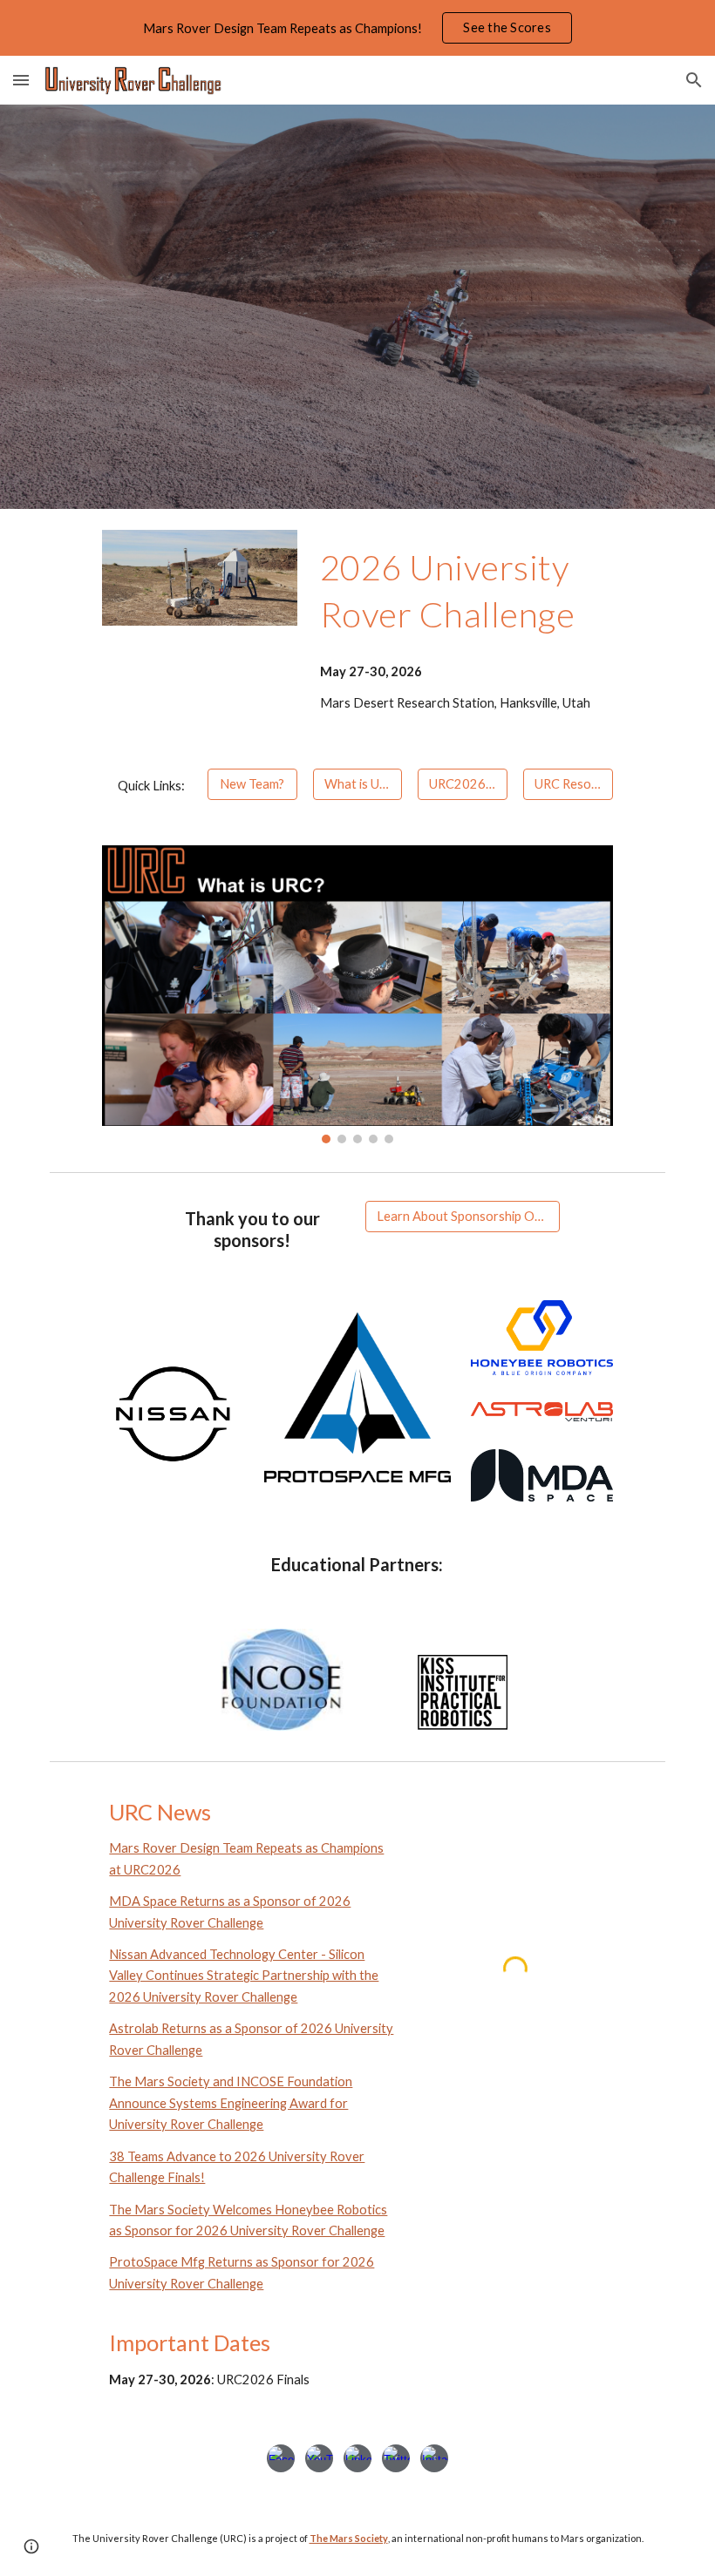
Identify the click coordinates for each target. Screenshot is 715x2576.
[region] (357, 28)
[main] (489, 590)
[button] (21, 80)
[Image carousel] (357, 994)
